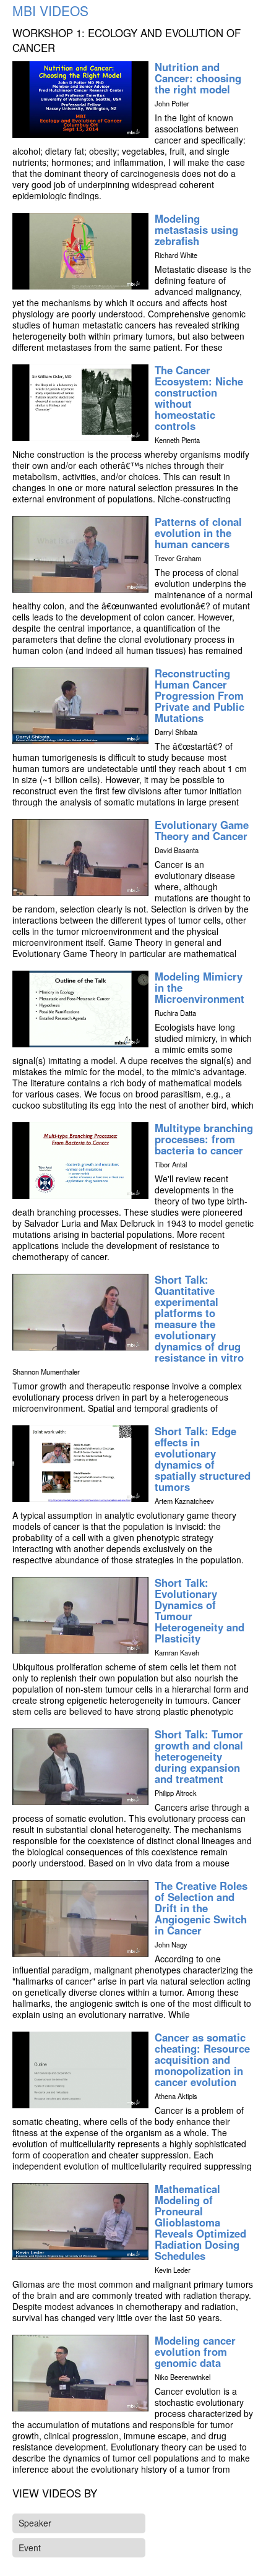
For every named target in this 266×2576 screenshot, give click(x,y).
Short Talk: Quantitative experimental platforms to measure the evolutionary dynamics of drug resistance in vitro (199, 1318)
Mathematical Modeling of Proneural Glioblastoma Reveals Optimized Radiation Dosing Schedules (200, 2222)
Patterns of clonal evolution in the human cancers (198, 533)
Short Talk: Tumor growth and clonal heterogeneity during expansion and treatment (199, 1756)
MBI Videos (50, 11)
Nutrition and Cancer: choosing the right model (198, 78)
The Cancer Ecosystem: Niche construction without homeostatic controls (199, 398)
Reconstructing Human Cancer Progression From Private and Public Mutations (199, 695)
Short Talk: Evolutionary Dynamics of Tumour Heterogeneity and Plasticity (199, 1610)
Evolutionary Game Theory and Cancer (202, 830)
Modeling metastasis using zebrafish (196, 230)
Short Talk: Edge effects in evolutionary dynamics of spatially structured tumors (203, 1459)
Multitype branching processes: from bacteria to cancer (204, 1139)
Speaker (35, 2523)
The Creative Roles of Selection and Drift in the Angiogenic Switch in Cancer (201, 1908)
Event (30, 2548)
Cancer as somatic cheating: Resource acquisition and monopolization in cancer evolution (202, 2059)
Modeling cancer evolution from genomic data (195, 2351)
